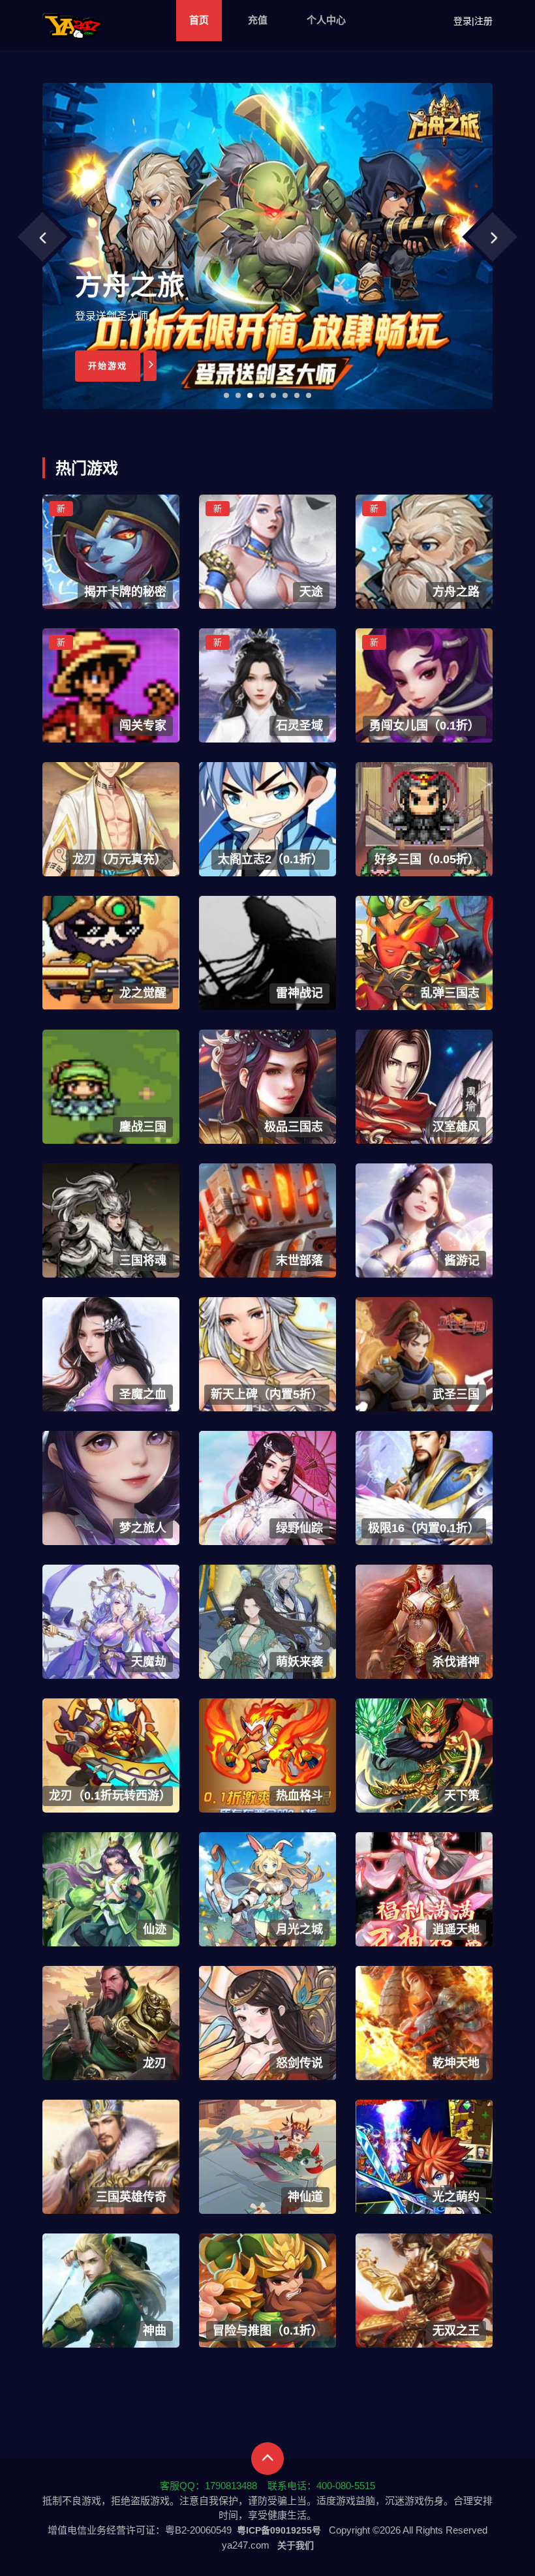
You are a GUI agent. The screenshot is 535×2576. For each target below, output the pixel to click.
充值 (258, 20)
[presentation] (42, 237)
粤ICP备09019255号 (279, 2530)
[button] (226, 395)
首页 (199, 20)
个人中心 (326, 20)
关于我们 (296, 2545)
